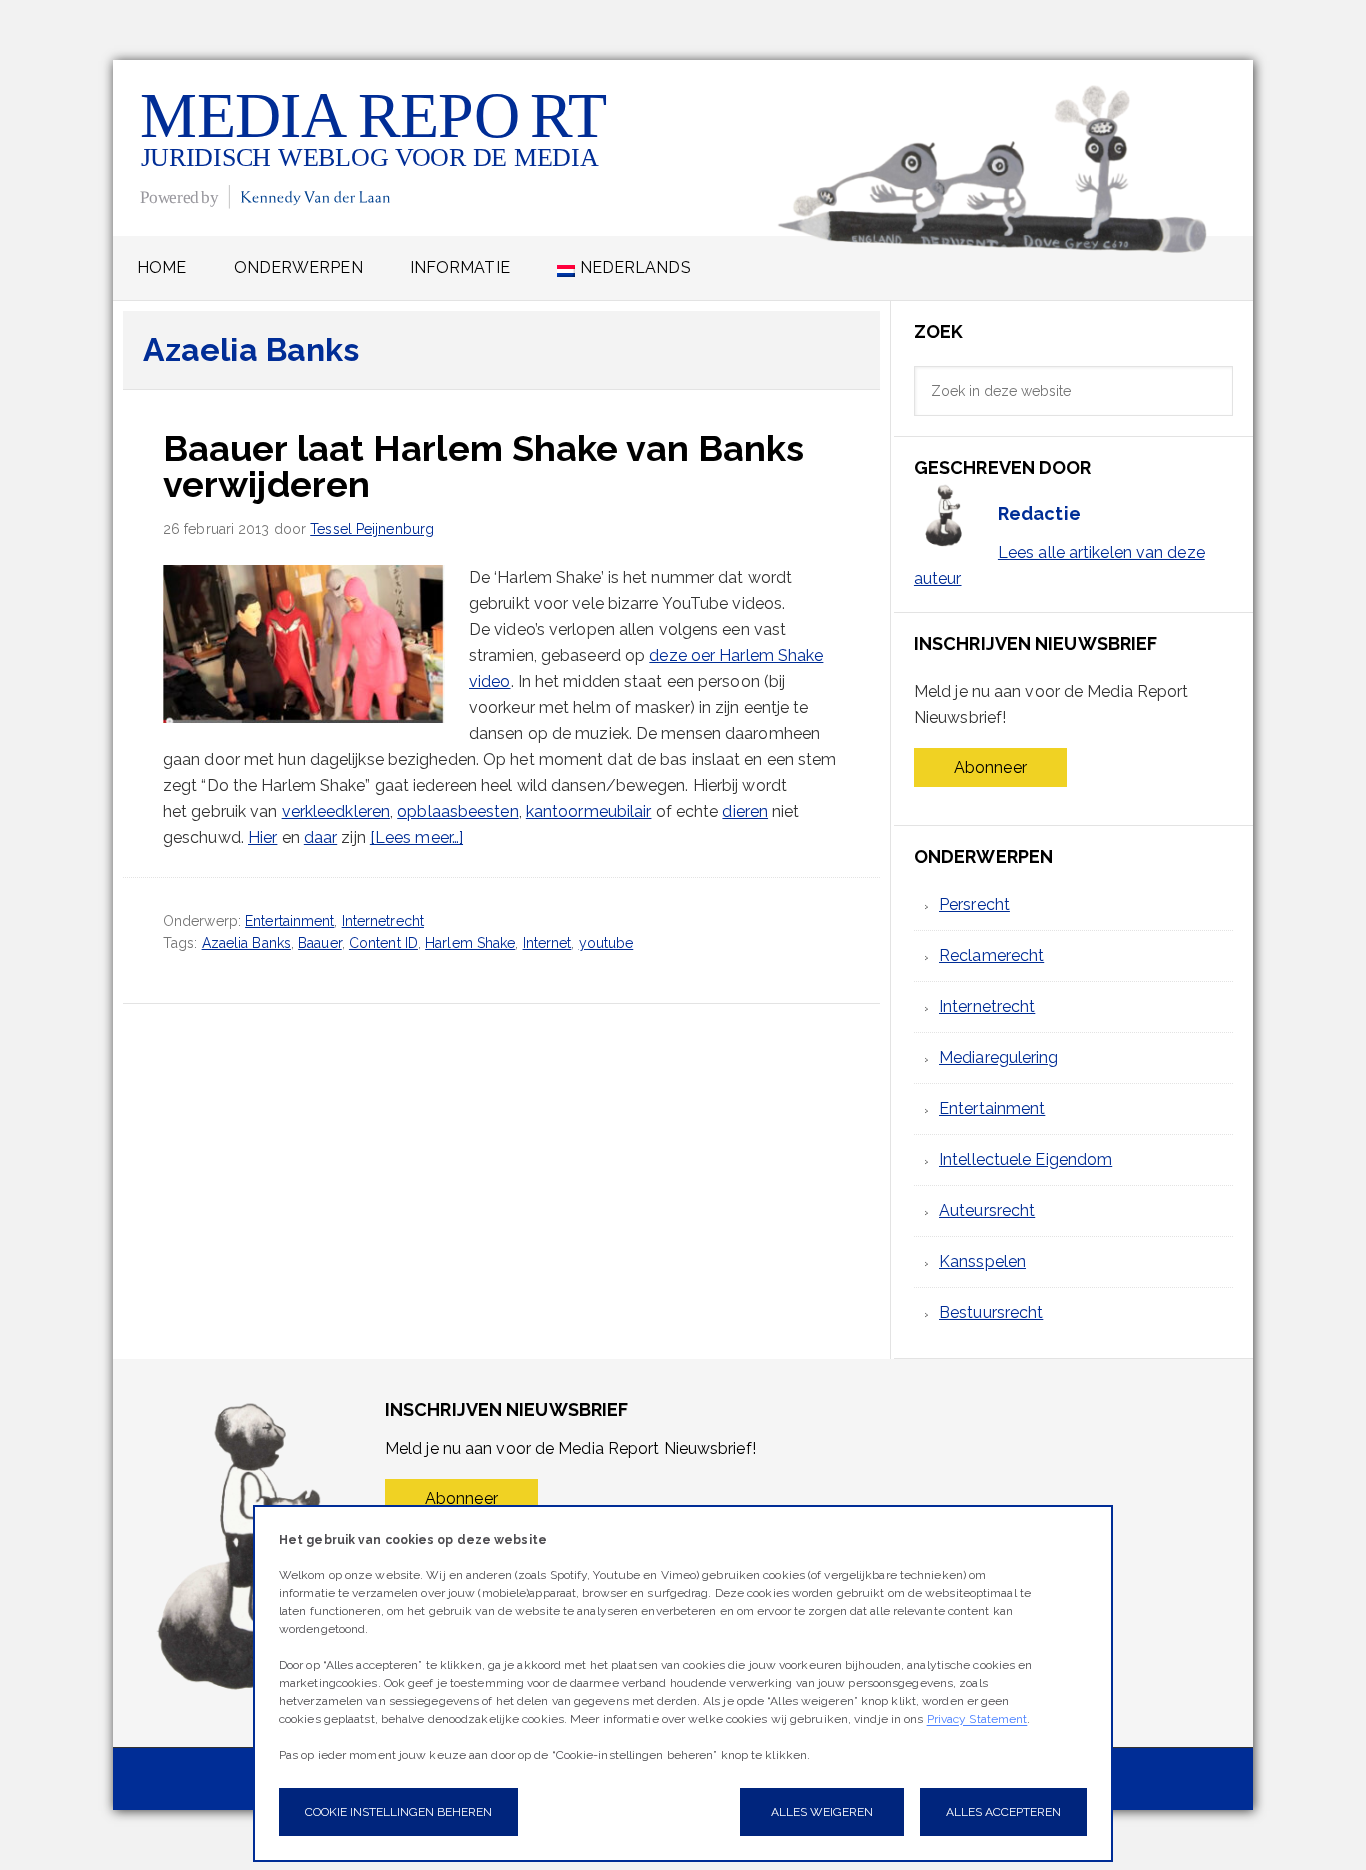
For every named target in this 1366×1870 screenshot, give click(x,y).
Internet (547, 943)
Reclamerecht (991, 955)
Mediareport (375, 147)
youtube (606, 943)
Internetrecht (383, 921)
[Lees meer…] (416, 837)
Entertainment (289, 921)
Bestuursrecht (991, 1312)
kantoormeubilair (589, 811)
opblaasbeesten (457, 811)
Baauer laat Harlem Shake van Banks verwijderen (483, 466)
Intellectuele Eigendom (1025, 1159)
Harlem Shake (470, 943)
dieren (745, 811)
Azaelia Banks (246, 943)
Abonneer (990, 767)
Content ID (383, 943)
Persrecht (974, 904)
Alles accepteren (1003, 1812)
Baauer (320, 943)
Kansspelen (982, 1261)
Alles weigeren (822, 1812)
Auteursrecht (987, 1210)
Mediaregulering (999, 1057)
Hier (262, 837)
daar (320, 837)
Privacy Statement (977, 1719)
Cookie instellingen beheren (398, 1812)
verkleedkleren (336, 811)
